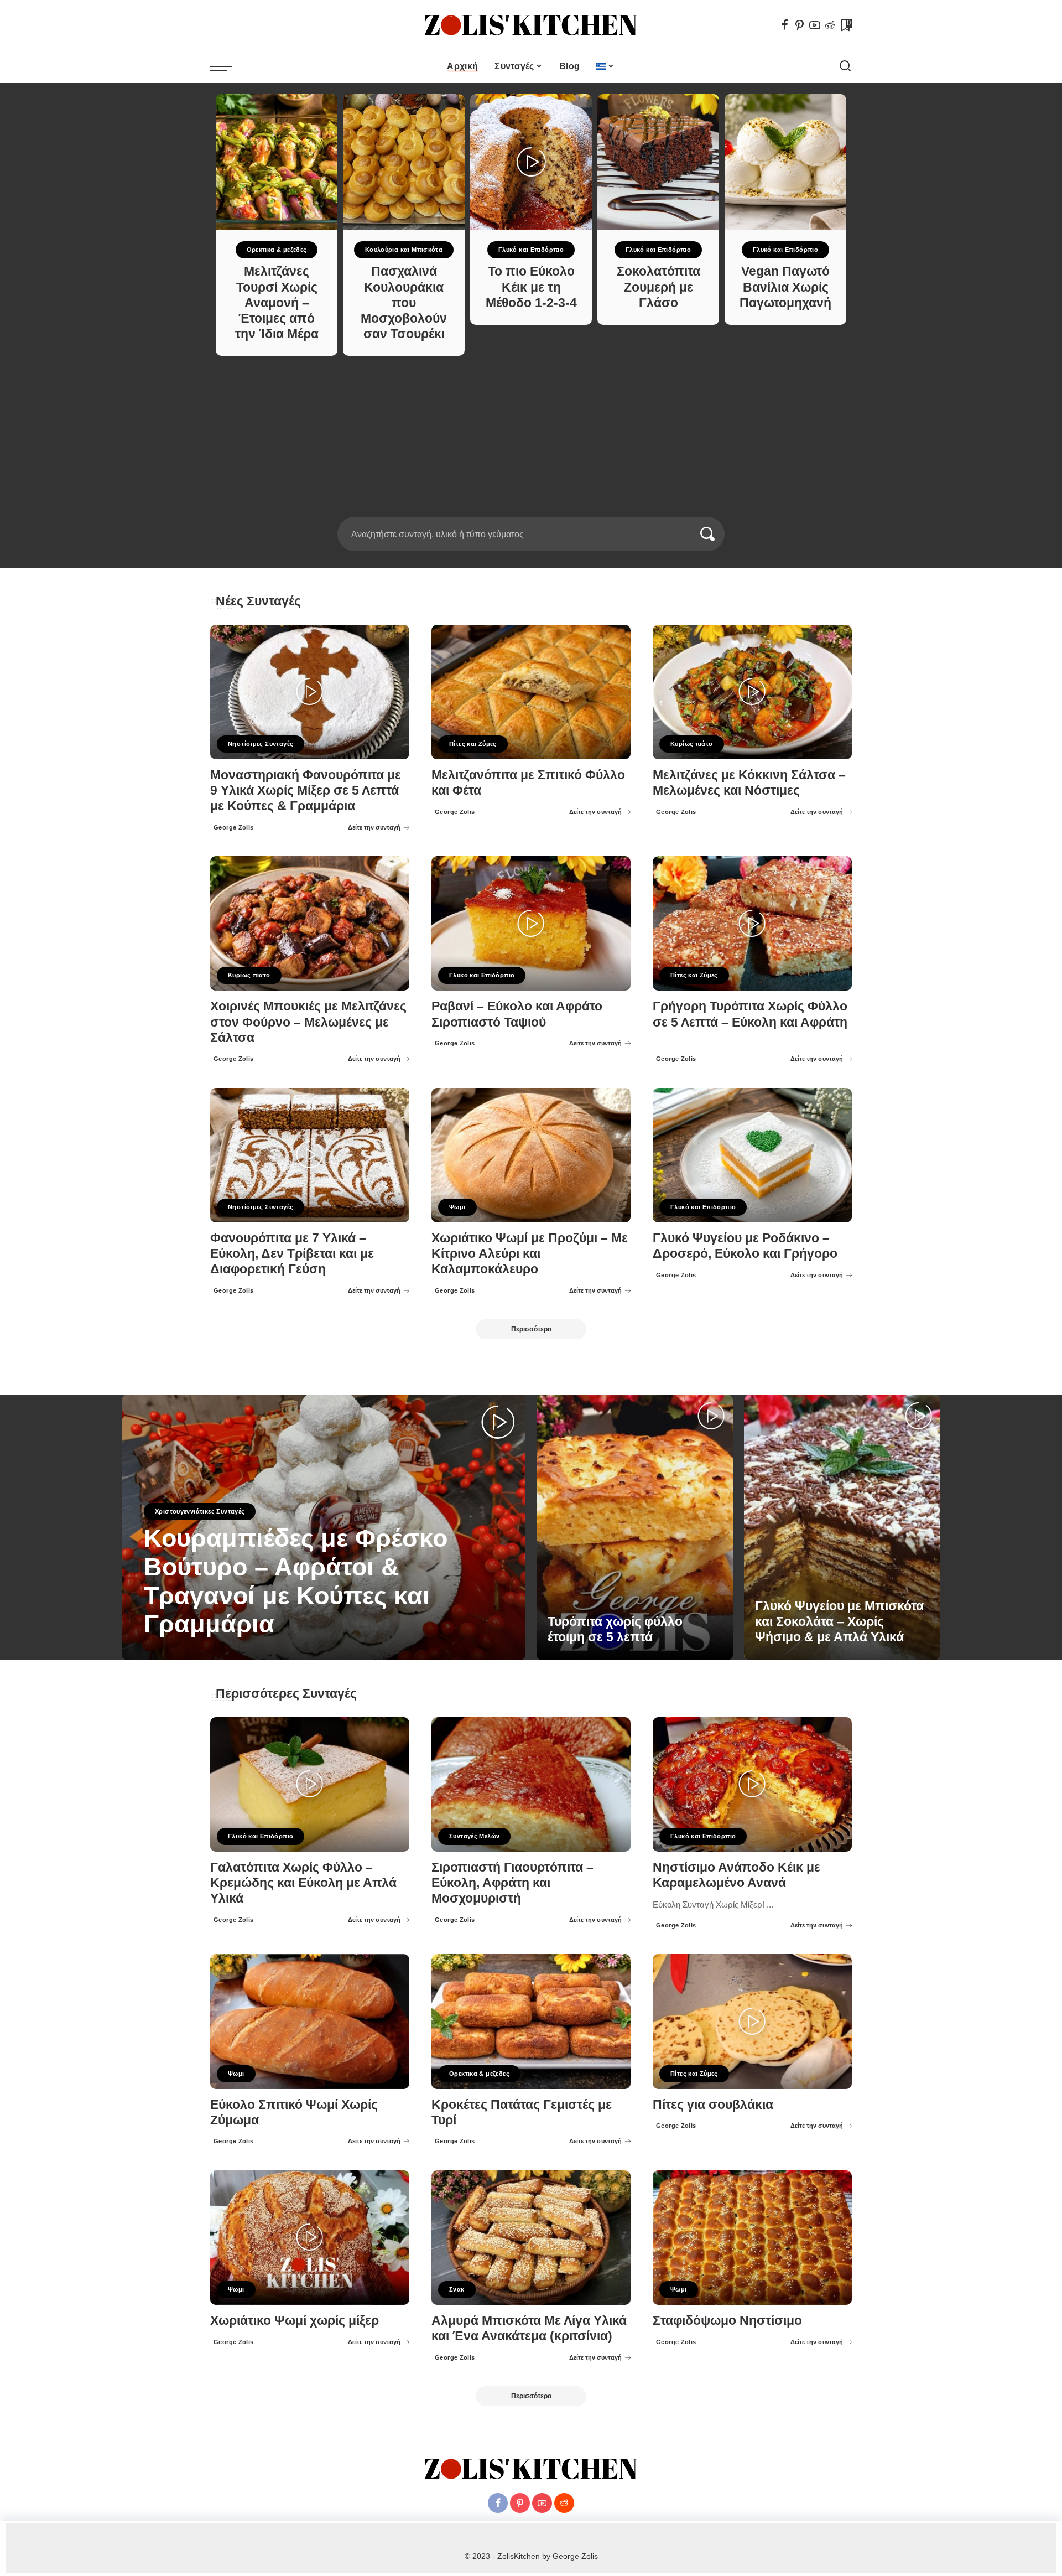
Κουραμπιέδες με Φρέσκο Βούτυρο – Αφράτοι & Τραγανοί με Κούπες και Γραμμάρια (296, 1581)
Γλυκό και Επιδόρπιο (531, 250)
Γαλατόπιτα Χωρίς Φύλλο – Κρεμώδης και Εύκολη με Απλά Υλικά (303, 1883)
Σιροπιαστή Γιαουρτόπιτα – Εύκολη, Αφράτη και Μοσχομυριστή (512, 1883)
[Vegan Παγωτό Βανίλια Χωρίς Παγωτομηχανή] (785, 162)
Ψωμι (457, 1207)
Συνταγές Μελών (474, 1836)
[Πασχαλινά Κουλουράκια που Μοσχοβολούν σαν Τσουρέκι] (404, 162)
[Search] (845, 66)
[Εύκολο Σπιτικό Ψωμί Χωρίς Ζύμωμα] (310, 2021)
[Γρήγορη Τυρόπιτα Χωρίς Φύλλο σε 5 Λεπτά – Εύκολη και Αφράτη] (752, 923)
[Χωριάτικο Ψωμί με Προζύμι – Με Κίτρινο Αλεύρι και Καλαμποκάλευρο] (531, 1155)
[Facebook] (785, 25)
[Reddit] (830, 25)
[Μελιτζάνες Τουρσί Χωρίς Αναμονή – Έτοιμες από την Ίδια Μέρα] (277, 162)
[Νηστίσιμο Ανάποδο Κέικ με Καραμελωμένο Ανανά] (752, 1784)
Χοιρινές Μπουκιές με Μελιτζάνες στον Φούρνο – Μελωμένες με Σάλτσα (308, 1022)
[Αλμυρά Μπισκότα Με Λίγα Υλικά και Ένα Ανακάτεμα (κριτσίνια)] (531, 2238)
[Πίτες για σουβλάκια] (752, 2021)
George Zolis (234, 827)
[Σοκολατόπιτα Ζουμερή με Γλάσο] (658, 162)
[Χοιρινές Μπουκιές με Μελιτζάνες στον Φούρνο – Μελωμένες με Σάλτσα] (310, 923)
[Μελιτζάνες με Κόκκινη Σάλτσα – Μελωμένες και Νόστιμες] (752, 692)
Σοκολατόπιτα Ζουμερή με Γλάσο (658, 287)
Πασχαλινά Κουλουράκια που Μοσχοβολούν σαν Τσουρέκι (404, 303)
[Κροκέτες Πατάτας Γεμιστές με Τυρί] (531, 2021)
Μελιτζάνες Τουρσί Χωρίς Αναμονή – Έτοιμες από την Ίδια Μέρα (277, 303)
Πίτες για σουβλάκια (713, 2105)
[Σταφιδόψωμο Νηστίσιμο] (752, 2238)
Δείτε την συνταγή (374, 827)
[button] (527, 510)
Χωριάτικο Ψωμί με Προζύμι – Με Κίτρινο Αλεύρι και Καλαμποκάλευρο (530, 1254)
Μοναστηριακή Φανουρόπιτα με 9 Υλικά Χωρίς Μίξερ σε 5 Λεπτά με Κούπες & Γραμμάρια (306, 791)
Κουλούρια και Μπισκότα (404, 250)
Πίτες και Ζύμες (473, 744)
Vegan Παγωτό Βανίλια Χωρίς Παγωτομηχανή (785, 287)
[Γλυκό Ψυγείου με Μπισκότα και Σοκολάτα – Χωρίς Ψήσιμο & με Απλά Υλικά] (842, 1527)
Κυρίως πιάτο (692, 744)
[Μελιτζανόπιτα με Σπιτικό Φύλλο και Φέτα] (531, 692)
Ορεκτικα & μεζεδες (277, 250)
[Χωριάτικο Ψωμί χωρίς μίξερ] (310, 2238)
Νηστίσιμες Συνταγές (261, 744)
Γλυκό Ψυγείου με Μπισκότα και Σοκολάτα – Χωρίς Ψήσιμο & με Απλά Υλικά (839, 1622)
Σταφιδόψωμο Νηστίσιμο (727, 2321)
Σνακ (457, 2289)
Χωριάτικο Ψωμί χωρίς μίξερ (295, 2321)
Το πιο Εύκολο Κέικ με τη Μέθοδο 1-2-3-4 (531, 287)
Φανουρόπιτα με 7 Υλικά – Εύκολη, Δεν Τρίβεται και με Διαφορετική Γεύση (292, 1254)
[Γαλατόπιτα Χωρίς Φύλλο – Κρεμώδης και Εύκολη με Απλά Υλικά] (310, 1784)
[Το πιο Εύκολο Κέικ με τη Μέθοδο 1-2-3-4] (531, 162)
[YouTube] (815, 25)
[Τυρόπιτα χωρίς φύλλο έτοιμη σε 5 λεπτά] (635, 1527)
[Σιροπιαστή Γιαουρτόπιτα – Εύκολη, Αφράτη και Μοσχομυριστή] (531, 1784)
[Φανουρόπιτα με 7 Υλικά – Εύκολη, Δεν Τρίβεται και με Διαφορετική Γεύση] (310, 1155)
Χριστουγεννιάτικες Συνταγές (200, 1511)
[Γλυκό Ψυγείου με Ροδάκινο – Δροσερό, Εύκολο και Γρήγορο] (752, 1155)
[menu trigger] (227, 66)
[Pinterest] (800, 25)
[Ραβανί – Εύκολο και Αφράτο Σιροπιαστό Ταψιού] (531, 923)
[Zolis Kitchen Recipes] (531, 25)
